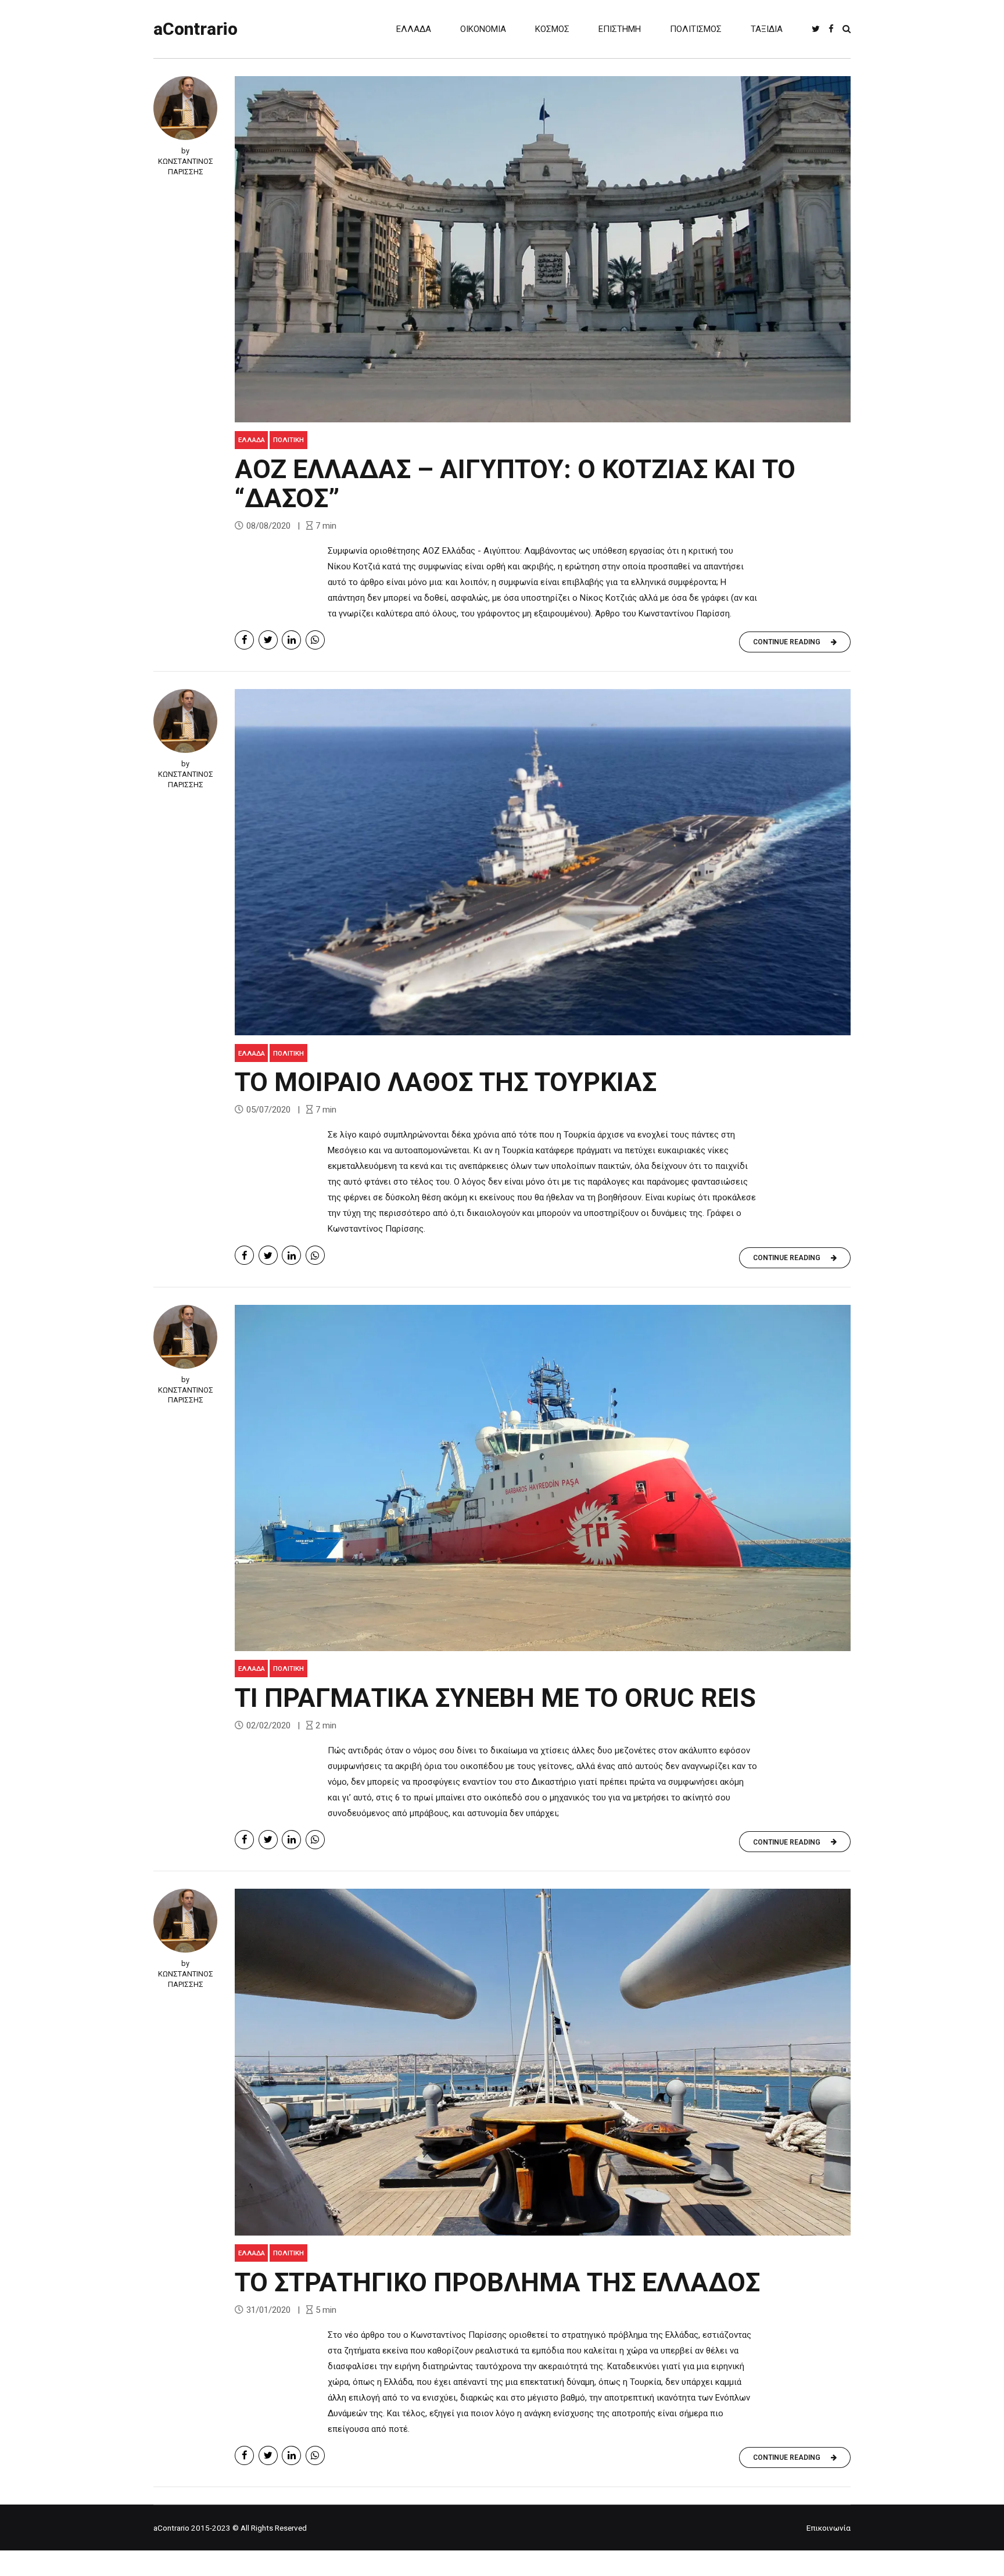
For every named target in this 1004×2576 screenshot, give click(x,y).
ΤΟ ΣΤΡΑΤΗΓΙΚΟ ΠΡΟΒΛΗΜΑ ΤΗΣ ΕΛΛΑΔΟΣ (497, 2282)
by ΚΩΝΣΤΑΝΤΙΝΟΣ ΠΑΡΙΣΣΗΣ (186, 161)
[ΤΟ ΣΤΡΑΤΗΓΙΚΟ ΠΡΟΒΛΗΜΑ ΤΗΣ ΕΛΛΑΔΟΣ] (543, 2062)
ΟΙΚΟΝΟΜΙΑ (483, 29)
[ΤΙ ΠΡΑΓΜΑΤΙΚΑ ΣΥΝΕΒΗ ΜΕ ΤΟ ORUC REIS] (543, 1478)
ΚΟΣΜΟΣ (552, 29)
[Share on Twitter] (268, 640)
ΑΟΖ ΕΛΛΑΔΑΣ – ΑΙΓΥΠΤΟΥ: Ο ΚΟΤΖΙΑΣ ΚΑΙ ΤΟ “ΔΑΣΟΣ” (515, 484)
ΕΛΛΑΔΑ (414, 29)
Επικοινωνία (829, 2528)
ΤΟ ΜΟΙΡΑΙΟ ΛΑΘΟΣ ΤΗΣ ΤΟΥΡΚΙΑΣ (446, 1082)
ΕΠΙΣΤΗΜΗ (620, 29)
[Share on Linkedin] (291, 640)
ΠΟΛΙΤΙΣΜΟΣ (696, 29)
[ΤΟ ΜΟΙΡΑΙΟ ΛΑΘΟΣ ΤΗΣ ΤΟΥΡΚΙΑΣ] (543, 862)
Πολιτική (288, 440)
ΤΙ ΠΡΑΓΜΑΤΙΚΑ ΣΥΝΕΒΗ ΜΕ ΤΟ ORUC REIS (495, 1698)
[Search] (847, 29)
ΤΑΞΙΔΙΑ (767, 29)
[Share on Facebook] (244, 640)
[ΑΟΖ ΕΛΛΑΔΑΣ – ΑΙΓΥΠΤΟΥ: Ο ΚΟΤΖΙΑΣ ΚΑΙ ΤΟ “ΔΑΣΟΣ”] (543, 249)
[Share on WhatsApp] (315, 640)
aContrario (196, 29)
